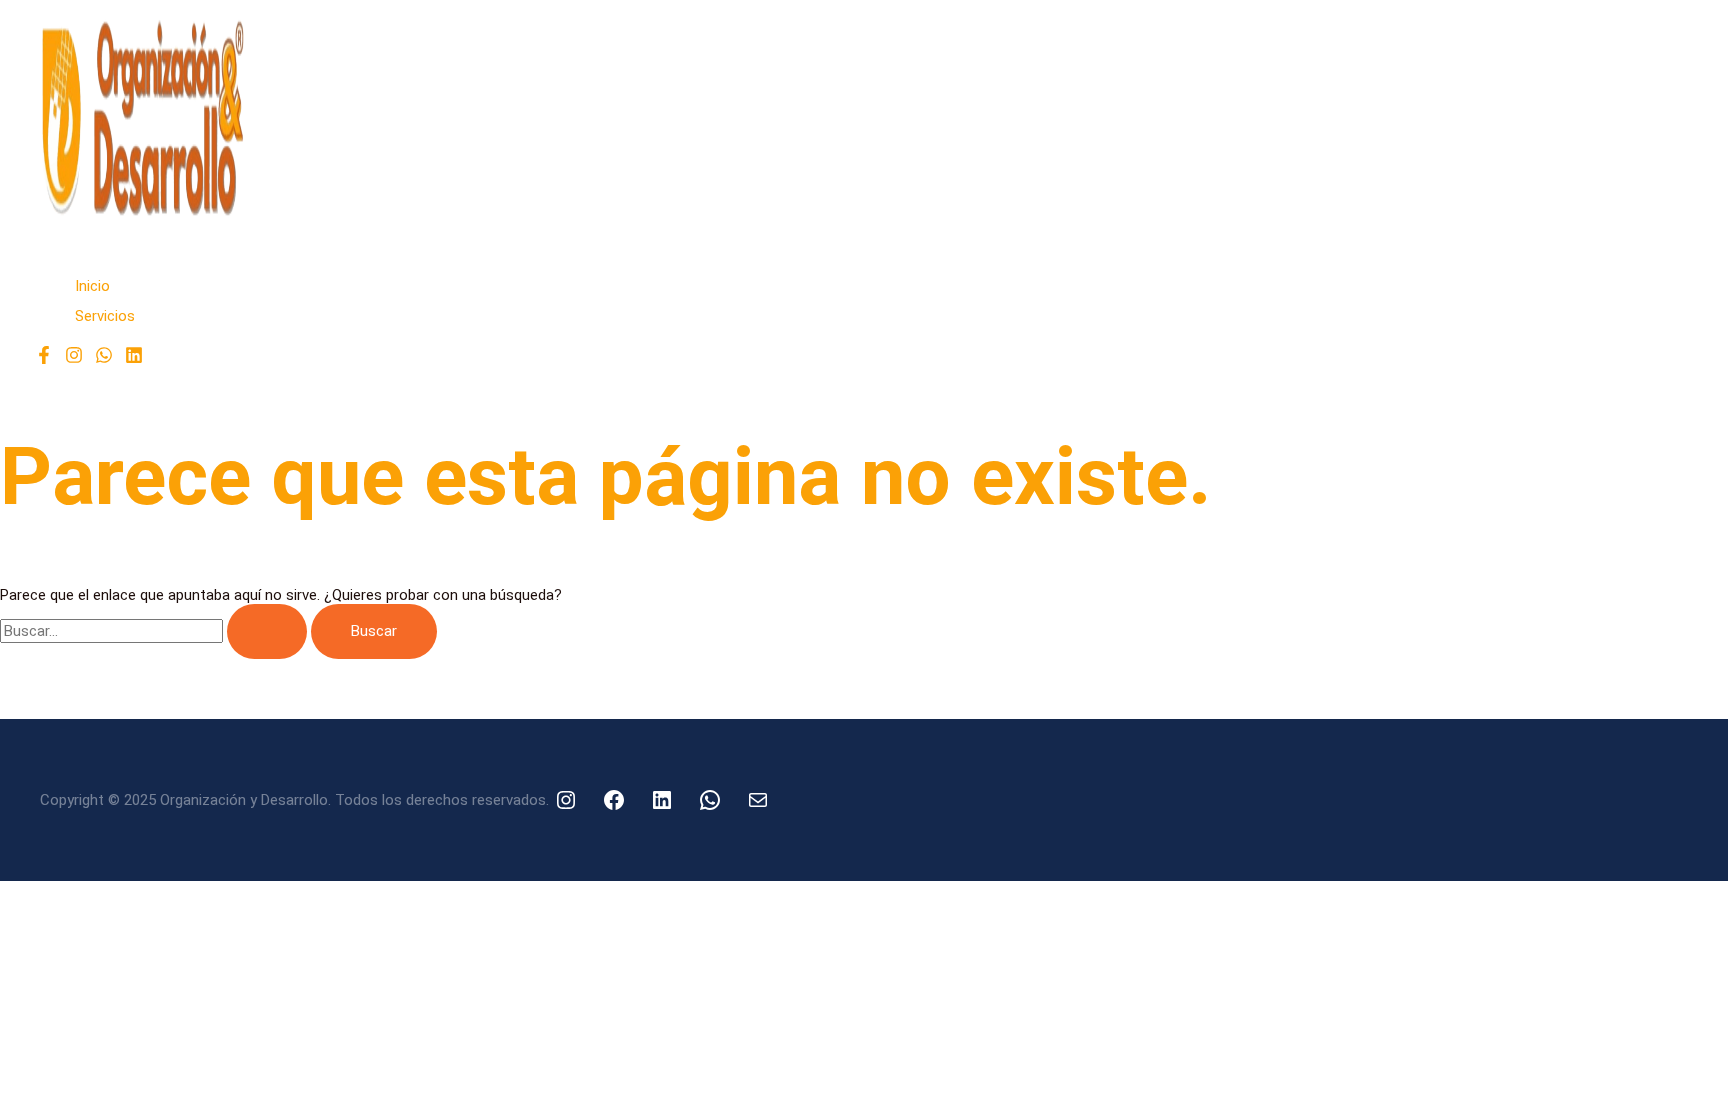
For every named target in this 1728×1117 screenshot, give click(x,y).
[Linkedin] (134, 359)
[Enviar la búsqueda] (267, 631)
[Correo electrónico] (758, 800)
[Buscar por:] (155, 631)
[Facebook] (44, 359)
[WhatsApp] (104, 359)
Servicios (105, 316)
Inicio (92, 286)
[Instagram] (74, 359)
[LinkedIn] (662, 800)
